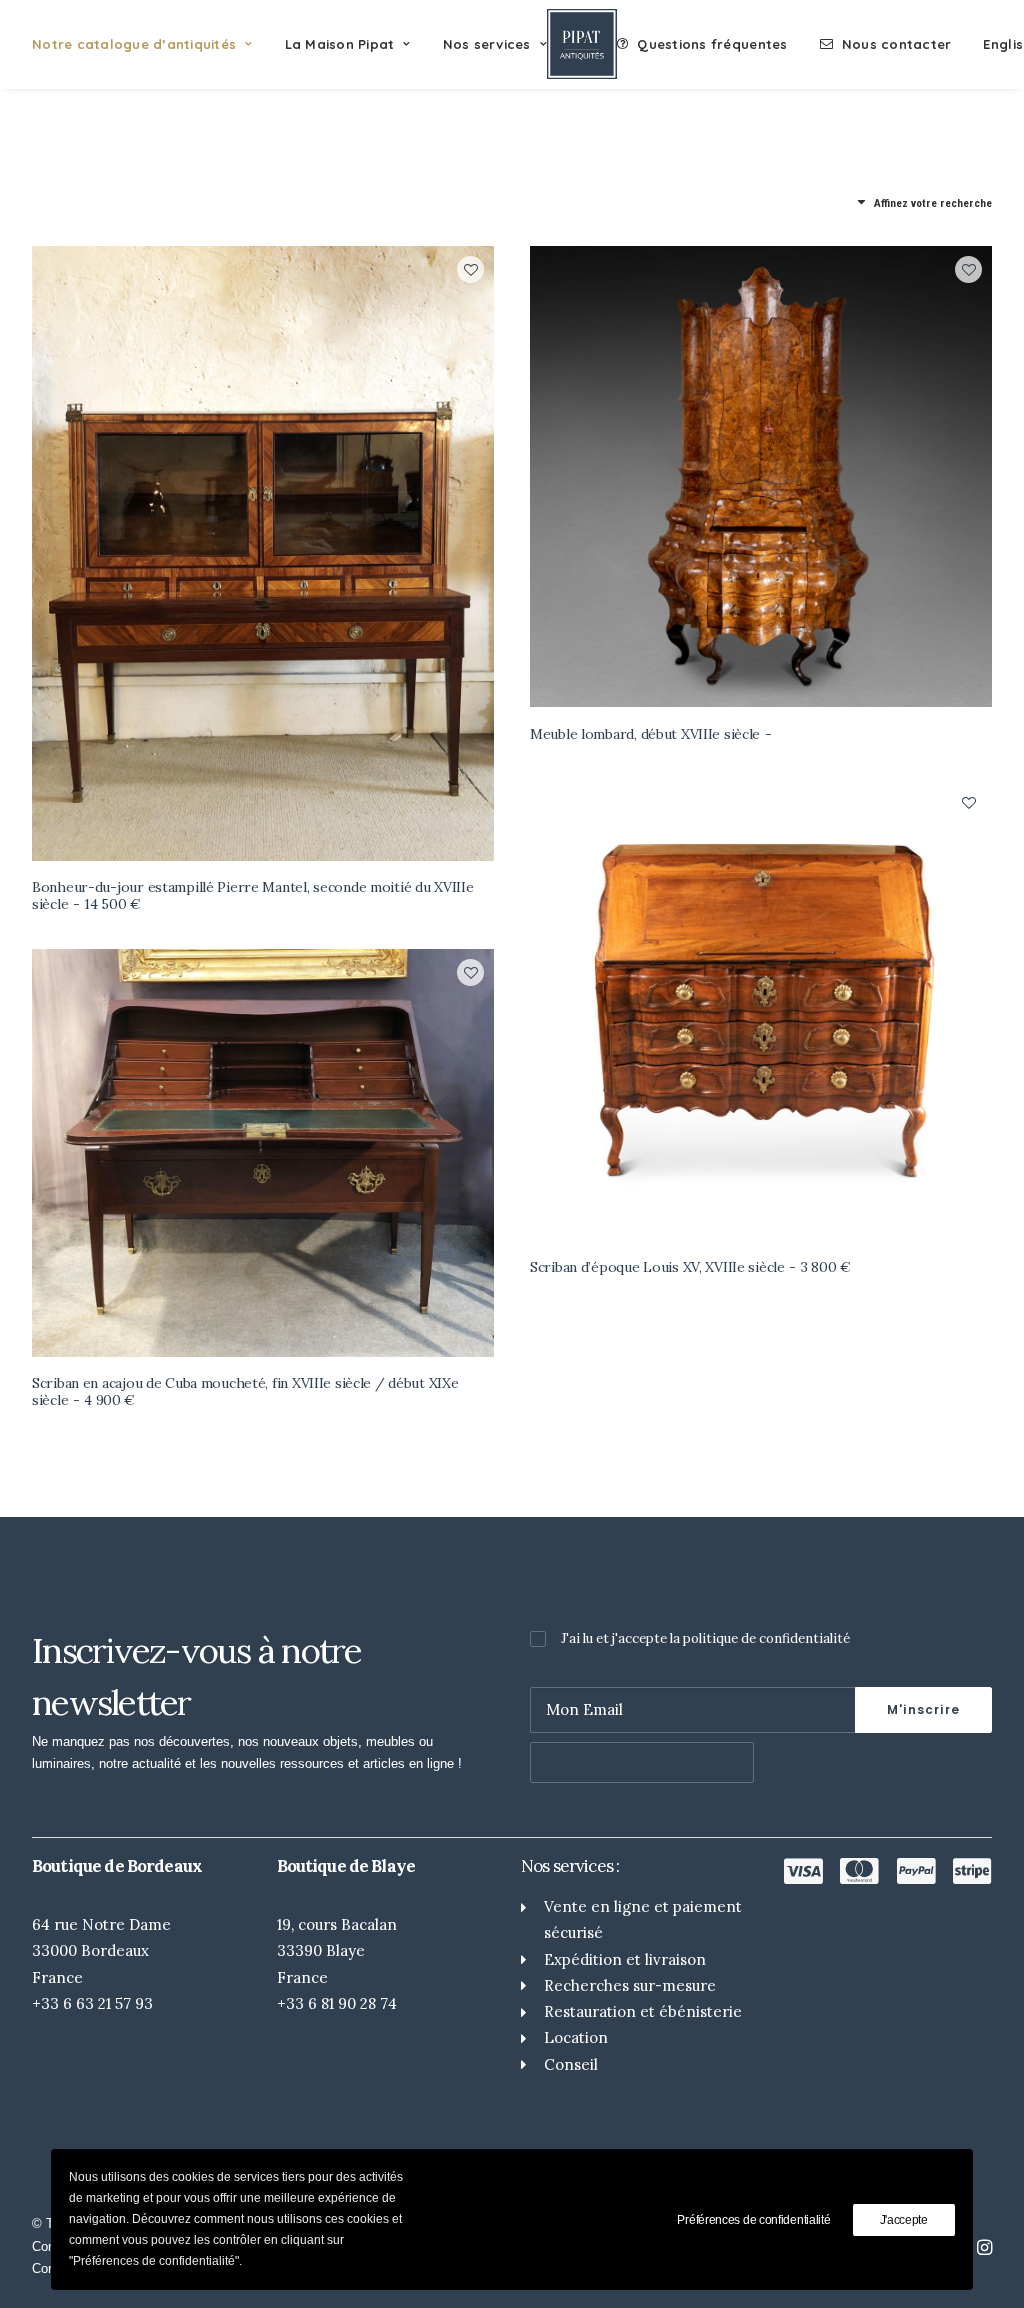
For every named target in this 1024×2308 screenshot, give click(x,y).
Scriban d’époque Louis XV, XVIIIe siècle (690, 1267)
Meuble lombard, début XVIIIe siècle (645, 734)
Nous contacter (897, 44)
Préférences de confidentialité (753, 2220)
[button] (263, 553)
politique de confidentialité (766, 1638)
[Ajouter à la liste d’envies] (470, 269)
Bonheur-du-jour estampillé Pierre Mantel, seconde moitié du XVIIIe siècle (253, 895)
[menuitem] (149, 44)
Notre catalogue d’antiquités (134, 44)
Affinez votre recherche (933, 203)
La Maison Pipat (340, 44)
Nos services (487, 44)
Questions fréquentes (712, 44)
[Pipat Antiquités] (582, 44)
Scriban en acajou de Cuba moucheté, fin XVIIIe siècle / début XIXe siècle (245, 1391)
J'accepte (904, 2220)
